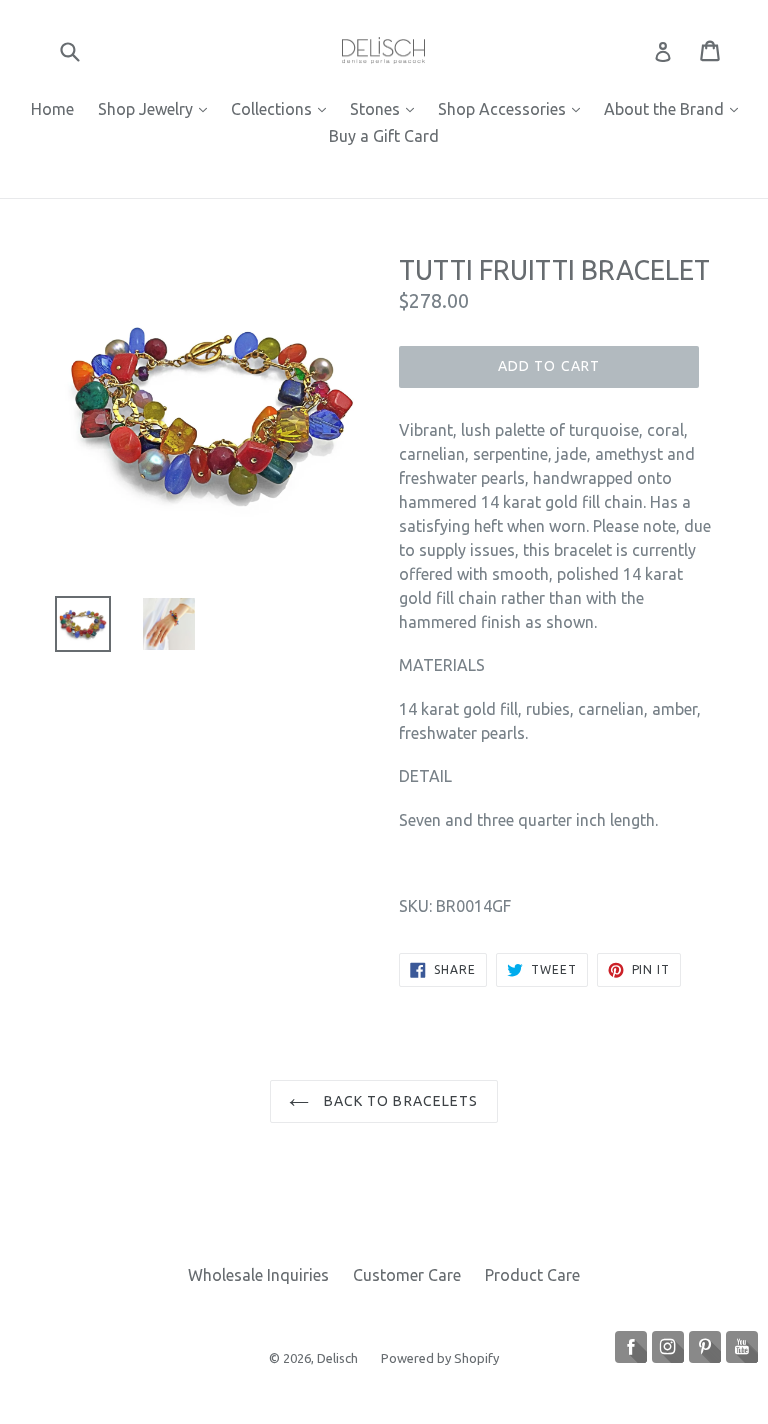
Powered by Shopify (440, 1358)
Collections (283, 108)
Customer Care (407, 1275)
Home (52, 109)
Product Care (532, 1275)
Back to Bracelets (398, 1101)
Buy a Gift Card (384, 136)
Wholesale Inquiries (258, 1275)
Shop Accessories (514, 108)
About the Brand (676, 108)
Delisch (339, 1358)
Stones (387, 108)
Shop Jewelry (157, 108)
